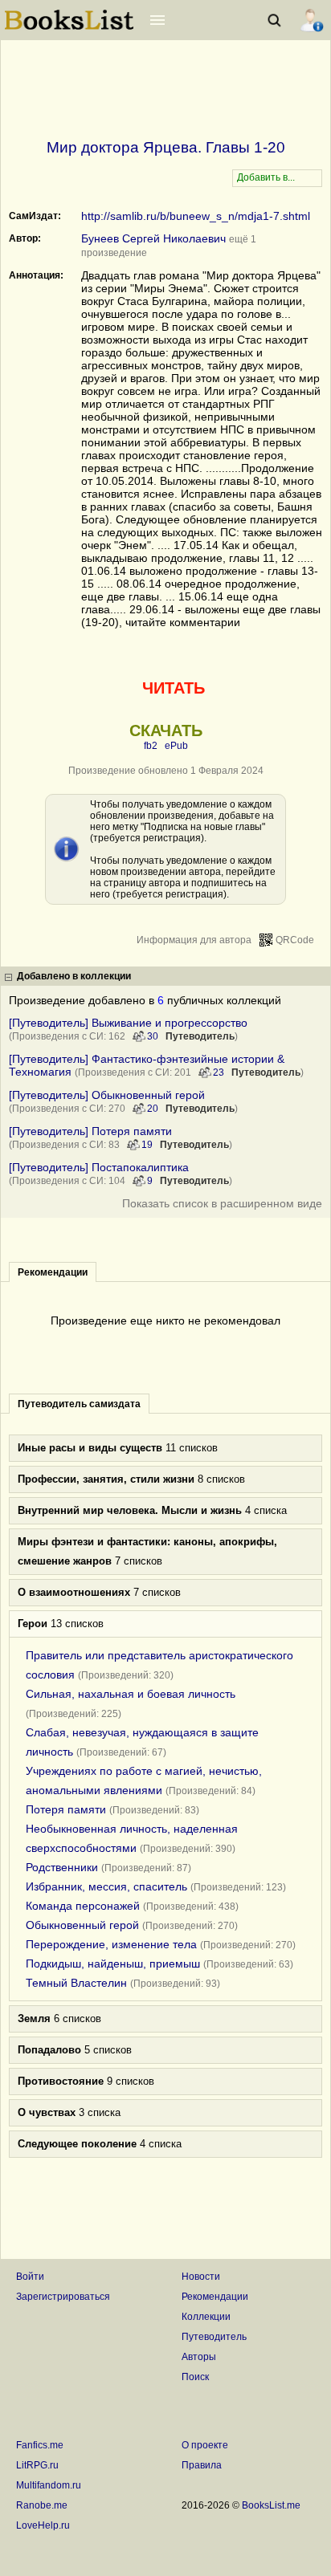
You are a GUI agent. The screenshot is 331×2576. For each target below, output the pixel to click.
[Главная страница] (69, 28)
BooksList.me (271, 2505)
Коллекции (206, 2317)
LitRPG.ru (37, 2465)
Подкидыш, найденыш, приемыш (113, 1964)
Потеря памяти (66, 1809)
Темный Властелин (76, 1983)
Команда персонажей (83, 1906)
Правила (202, 2465)
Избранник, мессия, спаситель (106, 1886)
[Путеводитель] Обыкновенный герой (107, 1095)
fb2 (151, 746)
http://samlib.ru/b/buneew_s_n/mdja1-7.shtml (196, 216)
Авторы (199, 2357)
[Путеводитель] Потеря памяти (90, 1131)
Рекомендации (215, 2297)
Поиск (195, 2377)
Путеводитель (200, 1036)
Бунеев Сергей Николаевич (153, 238)
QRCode (295, 940)
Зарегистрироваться (63, 2297)
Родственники (62, 1867)
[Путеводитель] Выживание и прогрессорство (128, 1023)
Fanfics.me (40, 2445)
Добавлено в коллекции (74, 976)
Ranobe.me (42, 2505)
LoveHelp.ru (43, 2525)
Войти (30, 2277)
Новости (201, 2277)
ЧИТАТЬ (174, 688)
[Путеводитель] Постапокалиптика (99, 1167)
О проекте (205, 2445)
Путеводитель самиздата (79, 1404)
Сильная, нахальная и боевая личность (131, 1694)
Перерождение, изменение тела (111, 1944)
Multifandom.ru (49, 2485)
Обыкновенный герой (82, 1925)
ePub (176, 746)
